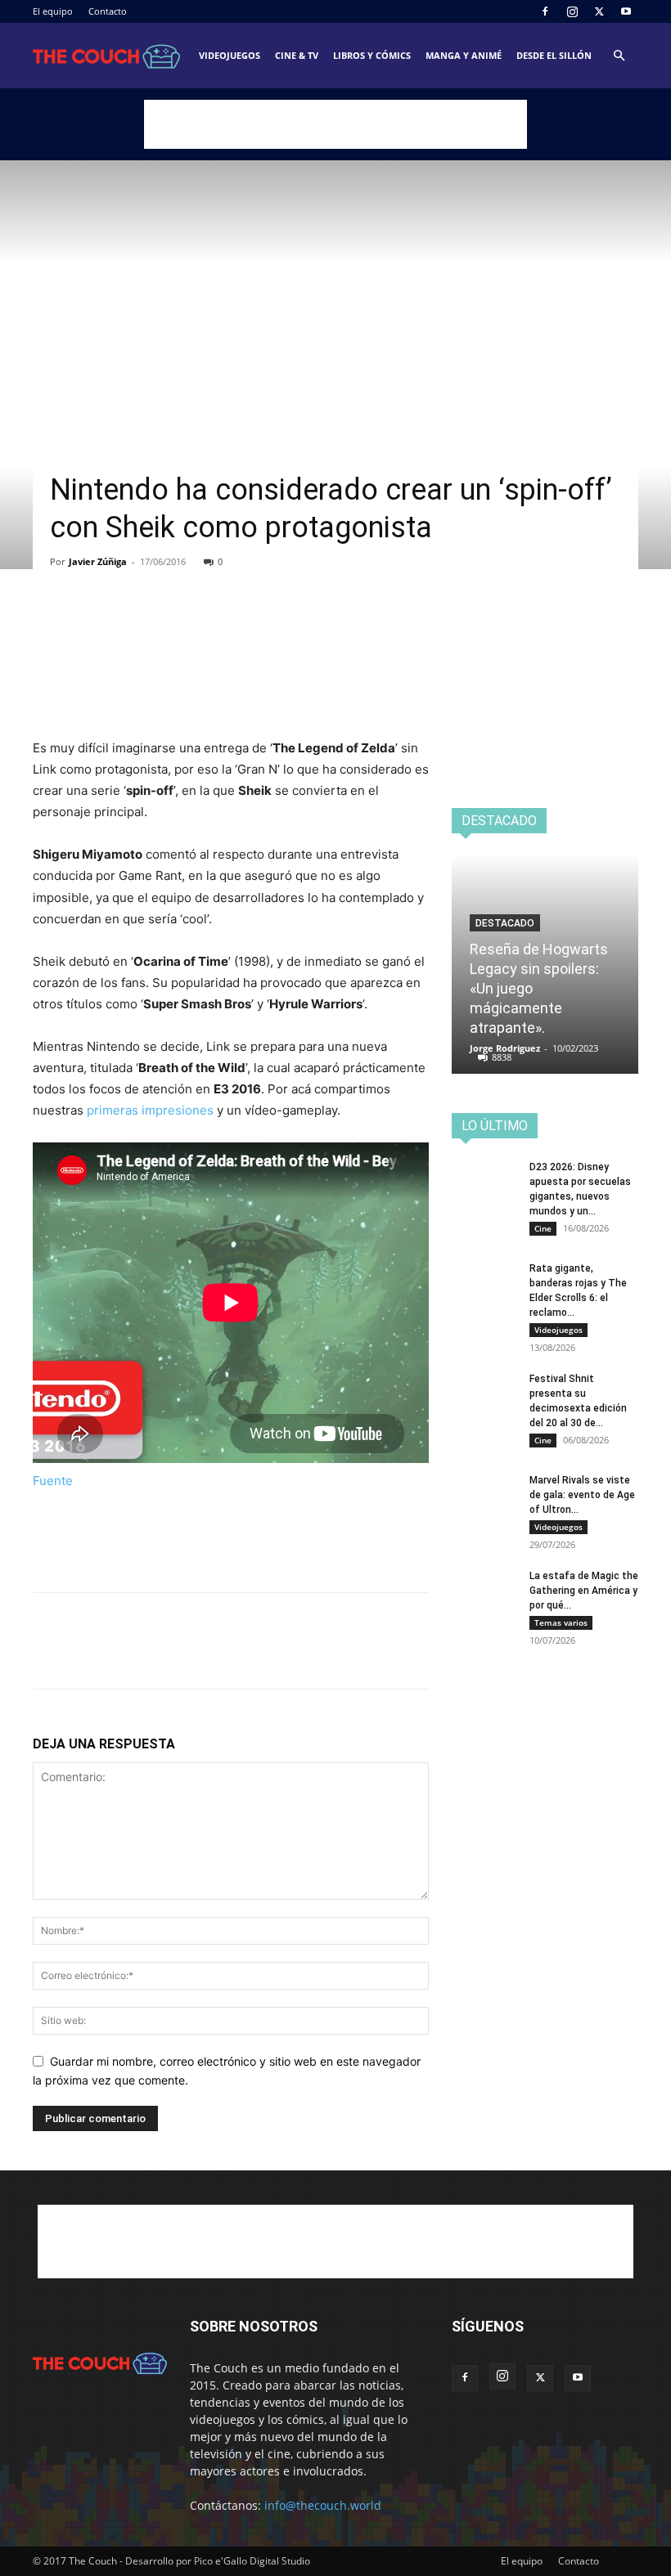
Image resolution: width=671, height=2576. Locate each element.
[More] (200, 625)
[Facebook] (545, 11)
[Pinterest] (124, 625)
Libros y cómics (372, 55)
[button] (619, 56)
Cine (543, 1228)
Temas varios (561, 1622)
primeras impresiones (150, 1110)
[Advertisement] (335, 124)
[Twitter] (599, 11)
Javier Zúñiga (98, 561)
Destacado (505, 923)
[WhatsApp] (162, 625)
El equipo (53, 11)
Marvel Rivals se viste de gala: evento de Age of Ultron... (582, 1495)
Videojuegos (230, 55)
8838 (502, 1057)
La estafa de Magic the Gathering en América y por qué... (584, 1591)
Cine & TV (297, 55)
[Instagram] (572, 11)
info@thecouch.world (323, 2505)
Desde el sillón (554, 55)
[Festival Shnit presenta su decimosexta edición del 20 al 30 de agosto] (484, 1394)
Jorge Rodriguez (505, 1048)
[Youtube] (626, 11)
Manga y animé (464, 55)
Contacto (108, 11)
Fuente (53, 1481)
